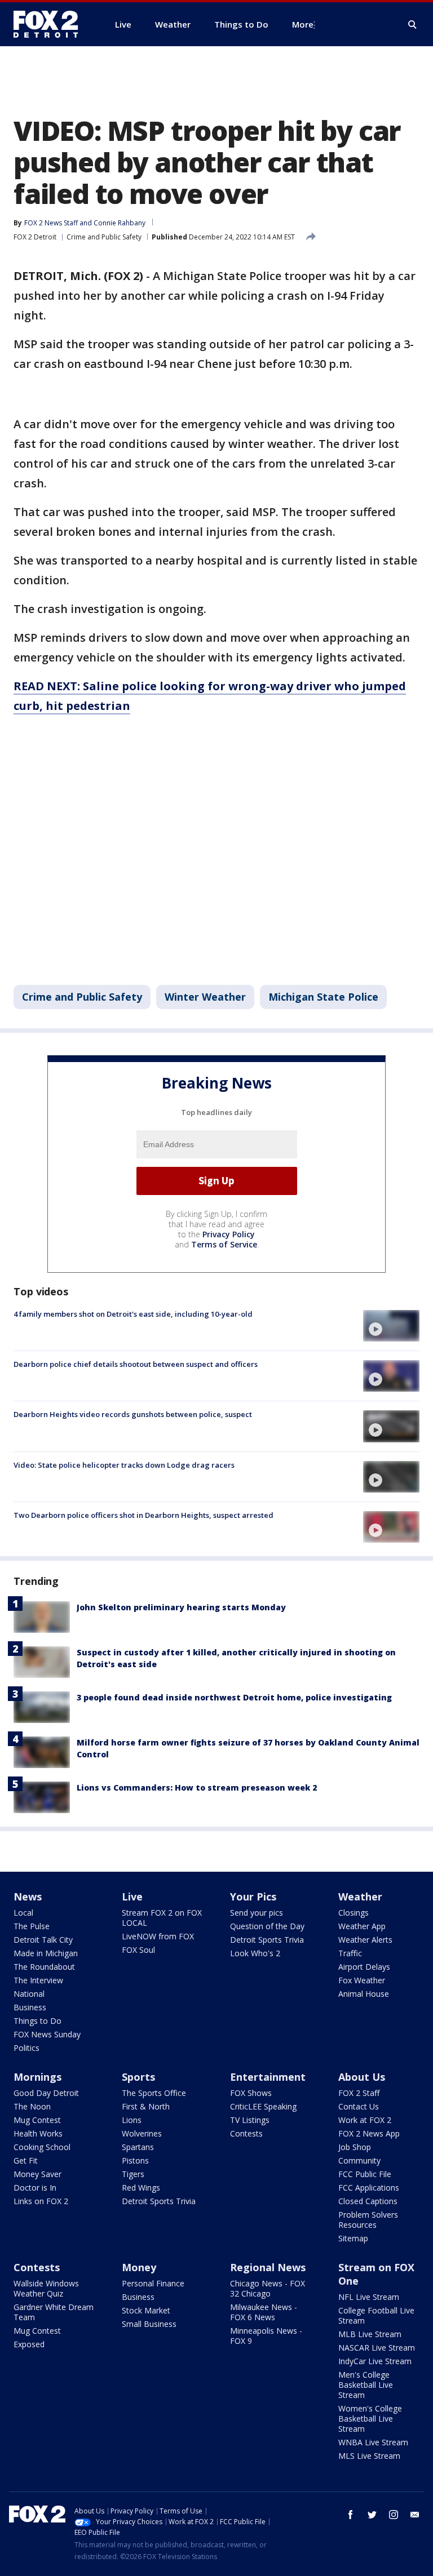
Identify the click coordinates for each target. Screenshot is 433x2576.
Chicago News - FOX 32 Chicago (268, 2288)
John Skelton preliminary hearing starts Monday (181, 1607)
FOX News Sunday (47, 2034)
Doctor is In (35, 2188)
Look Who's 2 (255, 1953)
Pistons (135, 2160)
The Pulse (32, 1926)
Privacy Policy (229, 1234)
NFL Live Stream (369, 2297)
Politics (26, 2048)
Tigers (133, 2174)
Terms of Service (224, 1244)
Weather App (362, 1926)
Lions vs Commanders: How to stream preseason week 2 (197, 1787)
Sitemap (353, 2238)
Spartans (138, 2147)
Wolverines (142, 2133)
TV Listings (250, 2120)
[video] (391, 1326)
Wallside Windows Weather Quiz (46, 2288)
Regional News (268, 2267)
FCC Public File (365, 2174)
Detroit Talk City (43, 1940)
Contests (246, 2133)
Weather (360, 1897)
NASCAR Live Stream (377, 2348)
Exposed (29, 2344)
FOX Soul (138, 1950)
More (303, 24)
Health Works (38, 2133)
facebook (351, 2515)
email (415, 2515)
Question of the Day (267, 1926)
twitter (372, 2515)
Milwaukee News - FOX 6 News (264, 2312)
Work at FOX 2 (365, 2120)
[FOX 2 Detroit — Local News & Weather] (51, 24)
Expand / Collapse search (413, 25)
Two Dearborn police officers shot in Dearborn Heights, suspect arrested (143, 1515)
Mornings (37, 2077)
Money (139, 2267)
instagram (394, 2515)
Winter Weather (205, 997)
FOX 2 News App (369, 2133)
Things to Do (37, 2021)
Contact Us (359, 2106)
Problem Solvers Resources (368, 2220)
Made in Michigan (46, 1953)
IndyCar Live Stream (375, 2361)
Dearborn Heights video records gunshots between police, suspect (133, 1414)
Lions (132, 2120)
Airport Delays (364, 1967)
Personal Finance (153, 2283)
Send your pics (257, 1913)
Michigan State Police (323, 997)
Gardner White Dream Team (54, 2312)
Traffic (350, 1953)
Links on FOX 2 (41, 2201)
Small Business (149, 2324)
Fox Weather (362, 1980)
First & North (146, 2106)
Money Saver (37, 2174)
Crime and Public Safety (104, 237)
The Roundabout (44, 1967)
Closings (354, 1913)
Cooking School (42, 2147)
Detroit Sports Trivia (267, 1940)
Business (30, 2007)
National (29, 1994)
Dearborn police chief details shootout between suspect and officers (136, 1364)
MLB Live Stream (370, 2334)
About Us (362, 2077)
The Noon (32, 2106)
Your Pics (253, 1897)
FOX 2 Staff (359, 2093)
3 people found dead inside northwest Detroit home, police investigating (234, 1697)
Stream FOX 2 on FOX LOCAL (162, 1918)
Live (132, 1897)
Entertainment (268, 2077)
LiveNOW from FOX (158, 1936)
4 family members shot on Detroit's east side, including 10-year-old (133, 1314)
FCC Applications (369, 2188)
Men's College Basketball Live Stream (366, 2385)
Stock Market (146, 2310)
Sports (138, 2077)
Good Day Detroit (46, 2093)
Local (23, 1913)
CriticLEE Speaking (263, 2106)
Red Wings (141, 2188)
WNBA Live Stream (373, 2442)
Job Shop (355, 2147)
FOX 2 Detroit (35, 237)
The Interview (38, 1980)
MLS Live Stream (369, 2456)
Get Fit (26, 2160)
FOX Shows (251, 2093)
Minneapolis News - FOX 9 (266, 2336)
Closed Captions (368, 2201)
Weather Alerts (365, 1940)
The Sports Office (154, 2093)
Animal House (364, 1994)
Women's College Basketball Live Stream (370, 2419)
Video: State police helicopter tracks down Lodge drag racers (124, 1465)
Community (359, 2160)
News (28, 1897)
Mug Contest (37, 2120)
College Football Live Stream (376, 2315)
